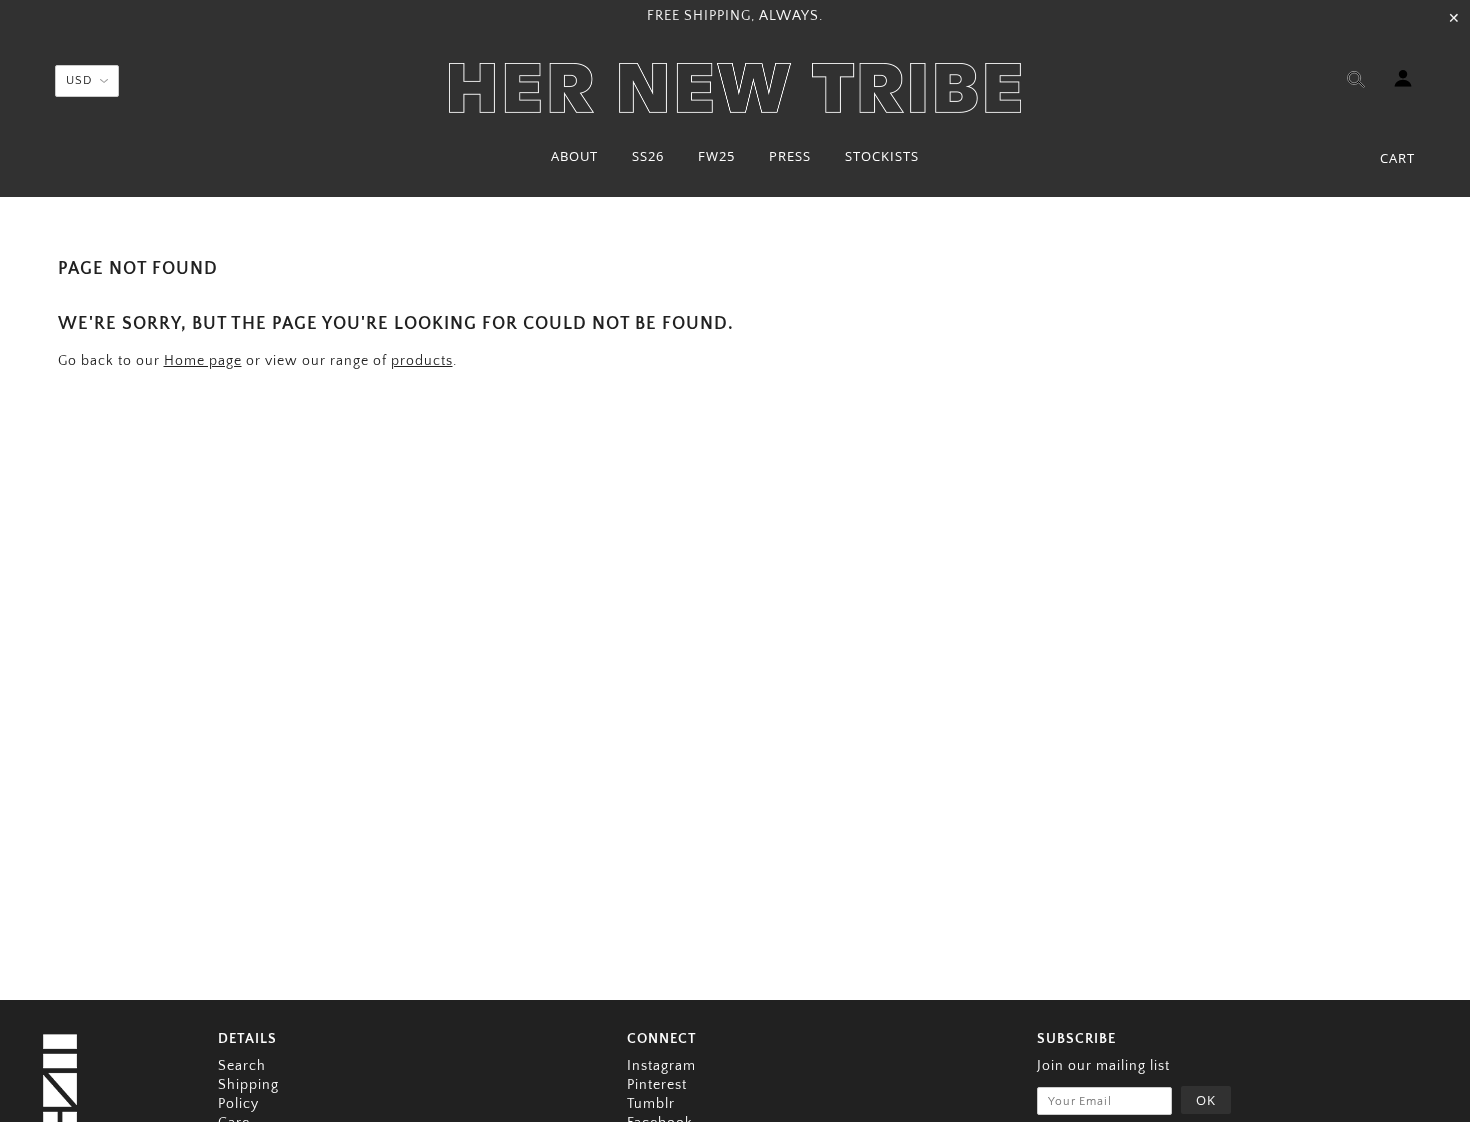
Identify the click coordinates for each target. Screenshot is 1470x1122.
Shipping (248, 1085)
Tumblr (651, 1104)
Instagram (661, 1066)
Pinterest (657, 1085)
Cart (1397, 158)
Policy (238, 1104)
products (422, 361)
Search (242, 1066)
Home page (203, 361)
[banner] (735, 88)
